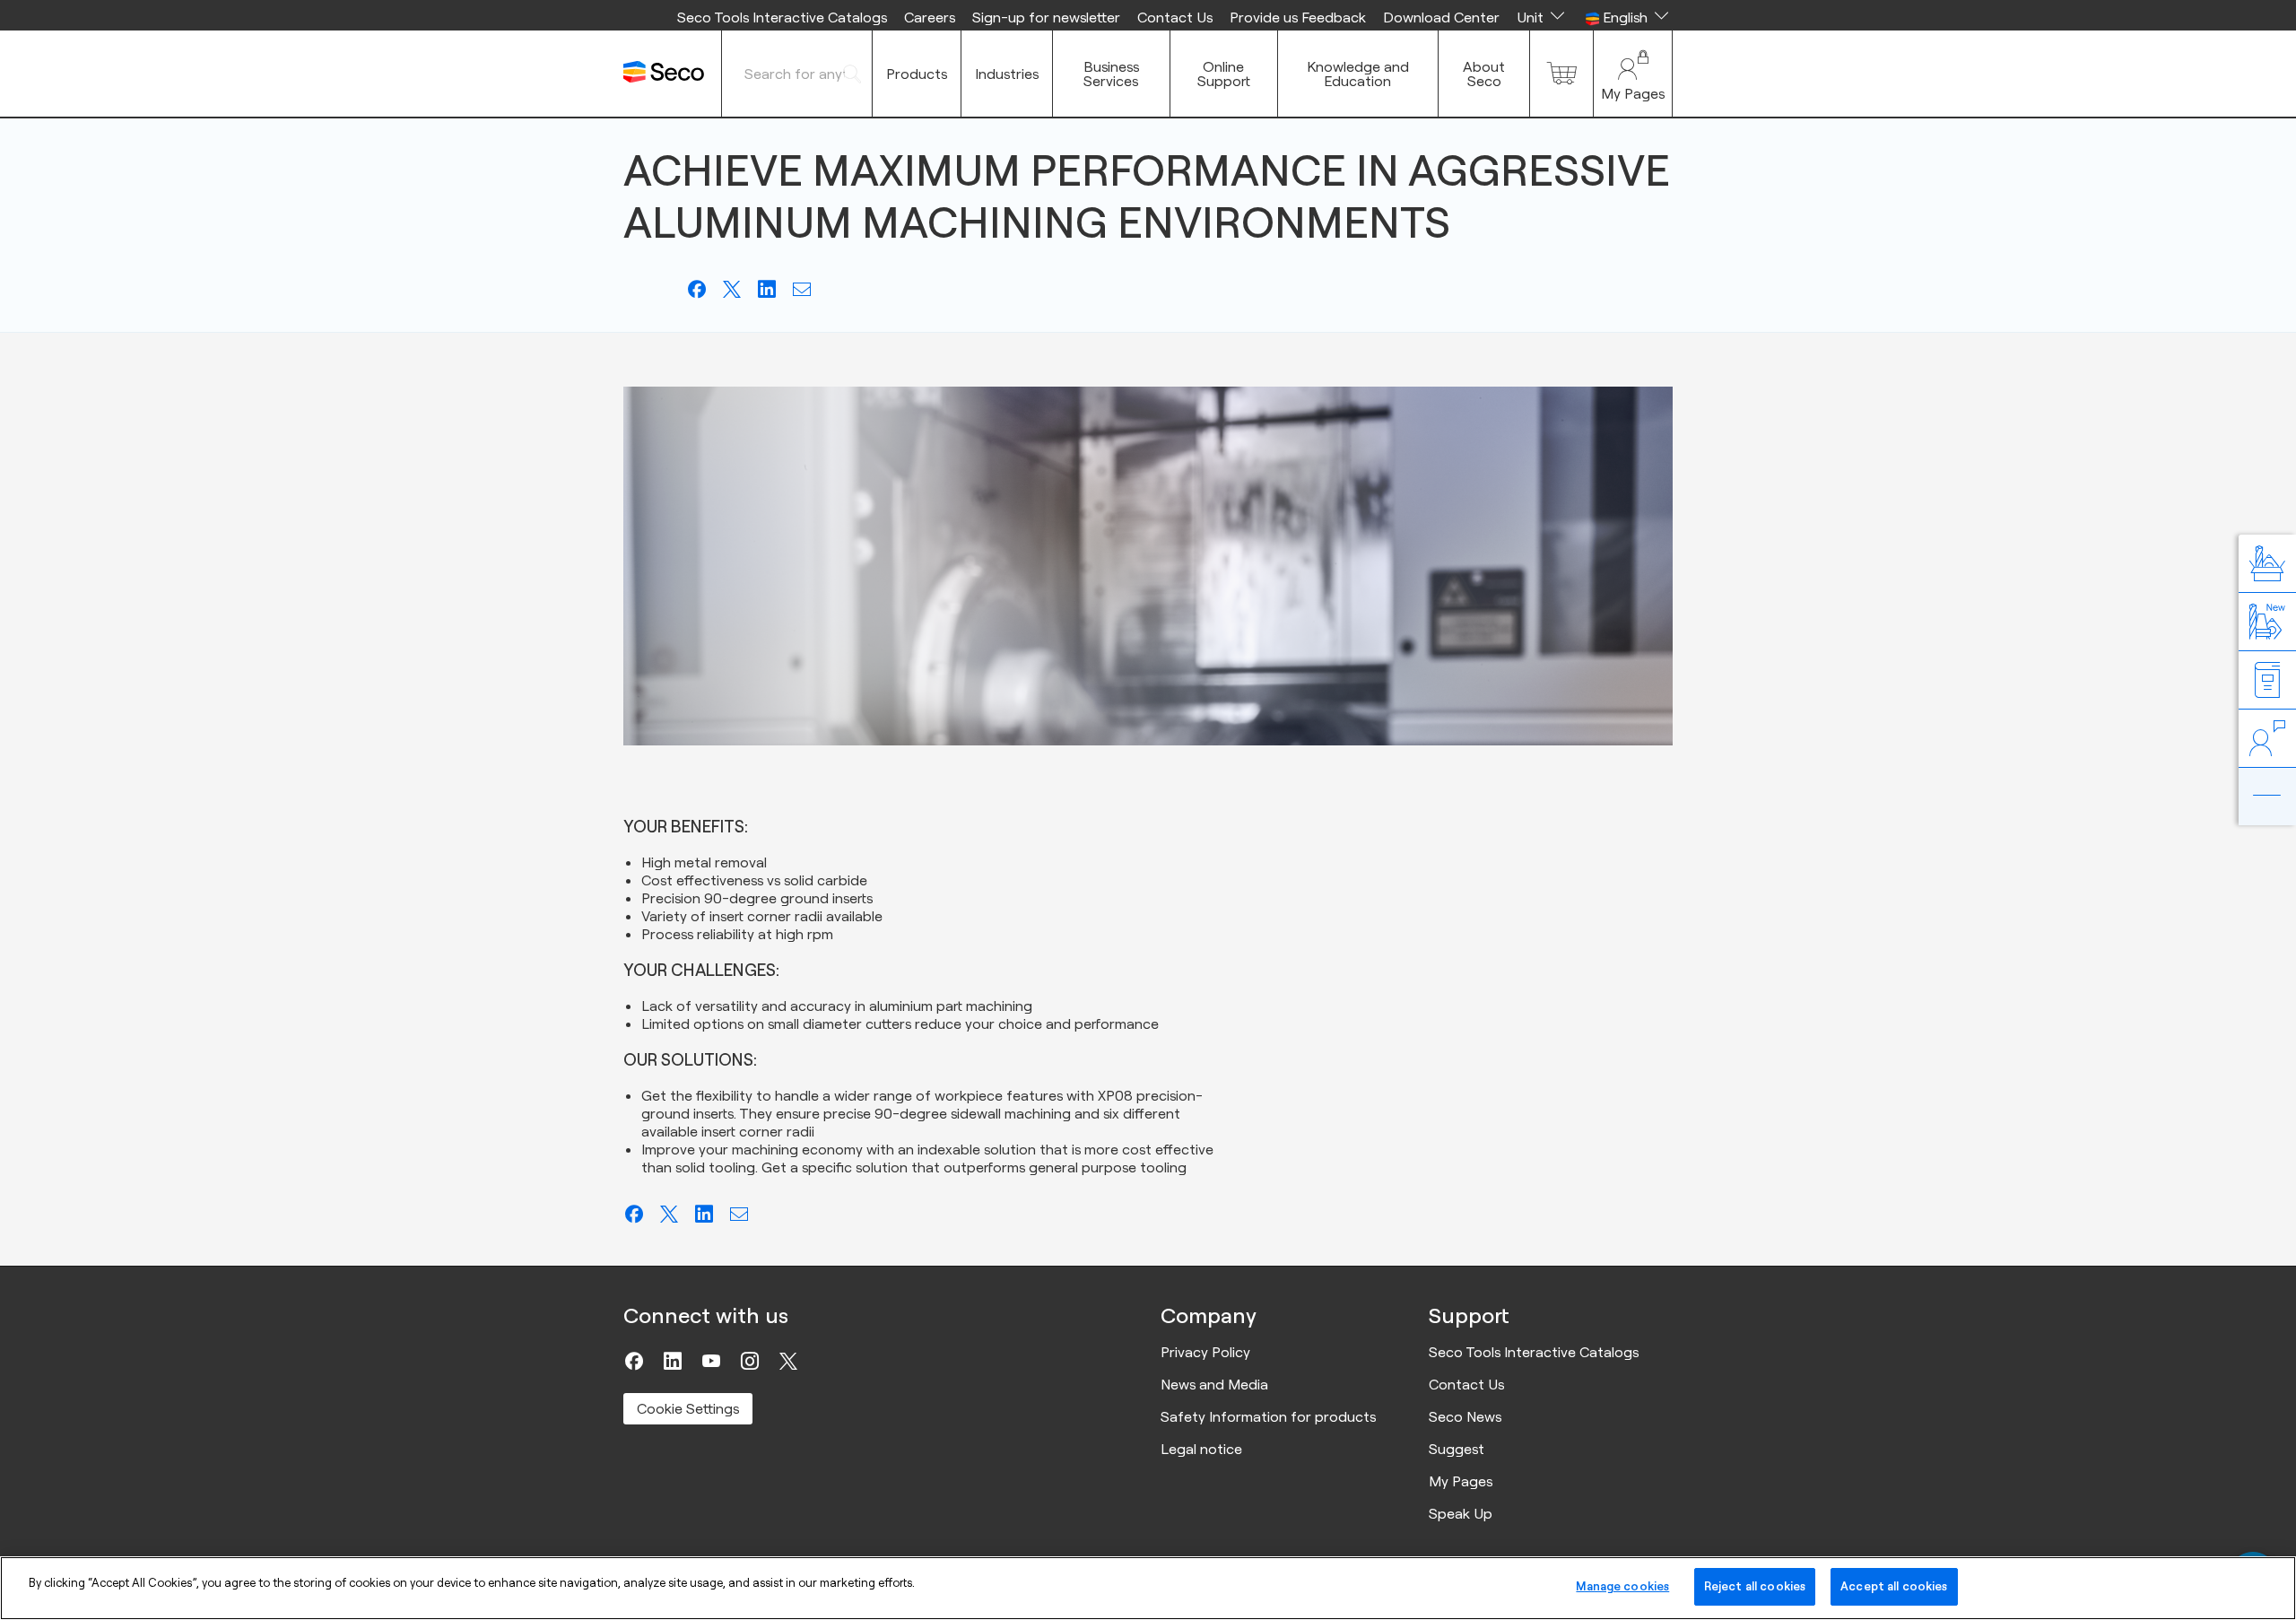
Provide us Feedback (1298, 17)
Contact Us (1175, 17)
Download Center (1441, 17)
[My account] (1633, 74)
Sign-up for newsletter (1046, 17)
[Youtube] (711, 1361)
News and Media (1214, 1384)
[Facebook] (634, 1361)
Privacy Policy (1205, 1352)
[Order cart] (1561, 74)
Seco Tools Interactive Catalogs (782, 17)
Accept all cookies (1894, 1586)
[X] (788, 1361)
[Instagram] (750, 1361)
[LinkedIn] (673, 1361)
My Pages (1461, 1481)
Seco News (1465, 1416)
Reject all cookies (1755, 1586)
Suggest (1457, 1449)
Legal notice (1201, 1449)
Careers (930, 17)
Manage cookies (1622, 1586)
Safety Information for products (1268, 1416)
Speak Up (1461, 1513)
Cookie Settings (688, 1408)
